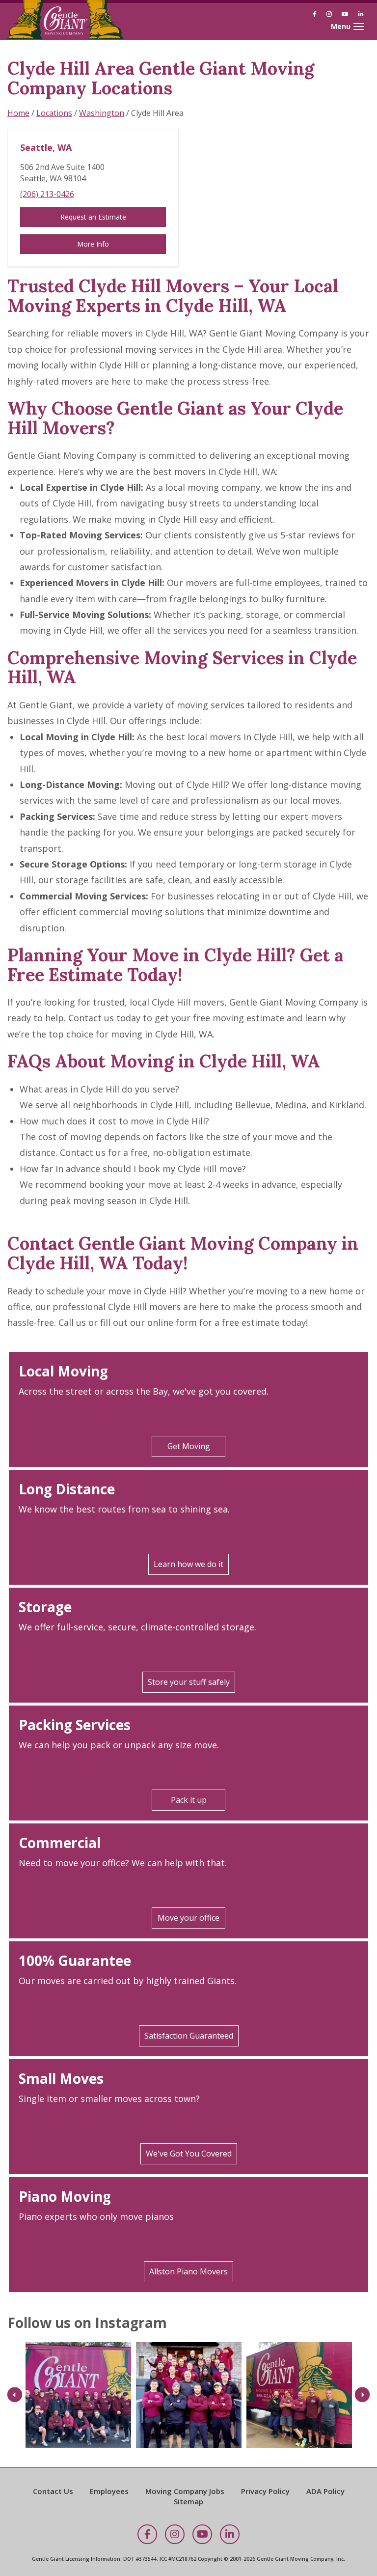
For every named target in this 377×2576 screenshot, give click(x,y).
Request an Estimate (93, 217)
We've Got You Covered (189, 2154)
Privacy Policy (265, 2491)
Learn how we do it (188, 1564)
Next (362, 2395)
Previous (15, 2395)
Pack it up (189, 1800)
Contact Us (53, 2491)
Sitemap (188, 2501)
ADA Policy (325, 2491)
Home (18, 113)
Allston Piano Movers (188, 2271)
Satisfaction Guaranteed (189, 2036)
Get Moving (189, 1446)
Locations (54, 113)
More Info (93, 244)
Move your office (188, 1918)
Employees (109, 2491)
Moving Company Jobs (185, 2491)
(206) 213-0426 (47, 194)
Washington (102, 113)
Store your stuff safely (189, 1682)
